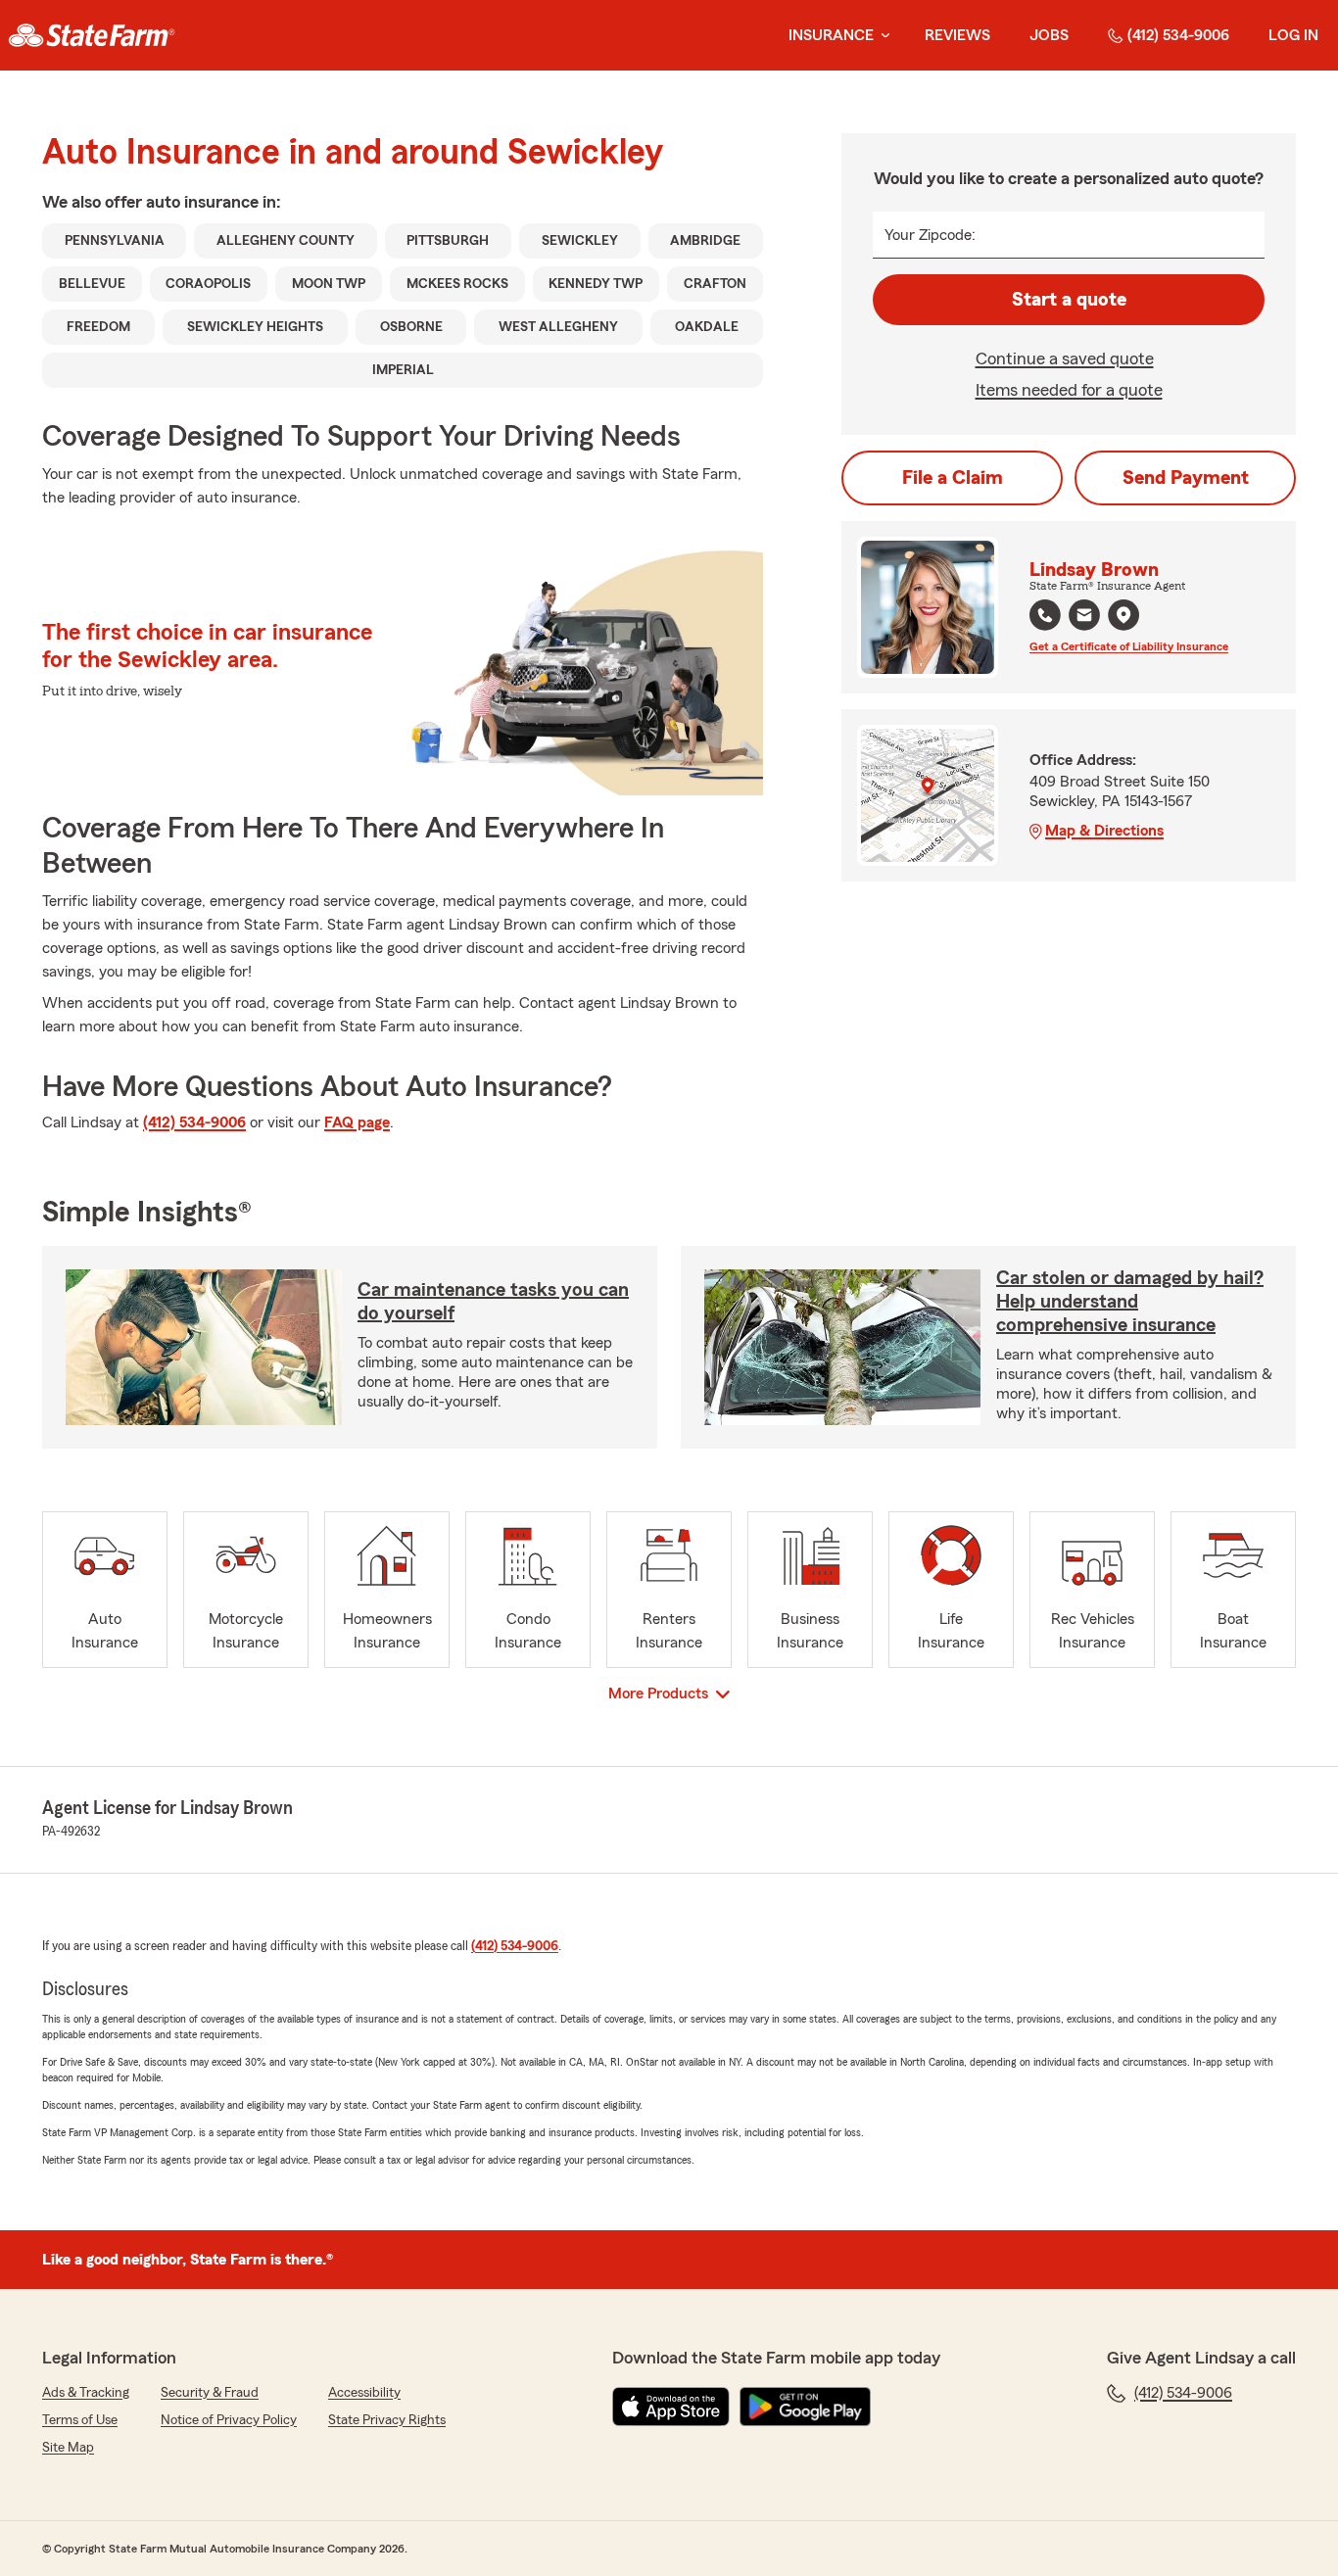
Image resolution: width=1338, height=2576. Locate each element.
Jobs (1049, 35)
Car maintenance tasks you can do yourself (493, 1302)
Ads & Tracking (86, 2393)
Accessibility (364, 2393)
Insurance (831, 35)
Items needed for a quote (1069, 390)
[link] (92, 35)
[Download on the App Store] (671, 2407)
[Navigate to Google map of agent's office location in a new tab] (1123, 615)
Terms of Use (80, 2420)
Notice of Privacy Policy (229, 2420)
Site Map (68, 2448)
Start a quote (1069, 300)
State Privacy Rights (387, 2420)
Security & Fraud (210, 2393)
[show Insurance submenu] (882, 36)
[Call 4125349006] (1045, 615)
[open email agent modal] (1084, 618)
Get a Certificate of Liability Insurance (1129, 646)
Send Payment (1186, 478)
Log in (1293, 35)
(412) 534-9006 (1178, 35)
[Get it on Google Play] (805, 2407)
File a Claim (953, 478)
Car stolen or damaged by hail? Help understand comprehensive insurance (1130, 1302)
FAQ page (357, 1122)
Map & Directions (1104, 831)
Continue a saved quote (1065, 358)
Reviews (957, 35)
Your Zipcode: (930, 235)
